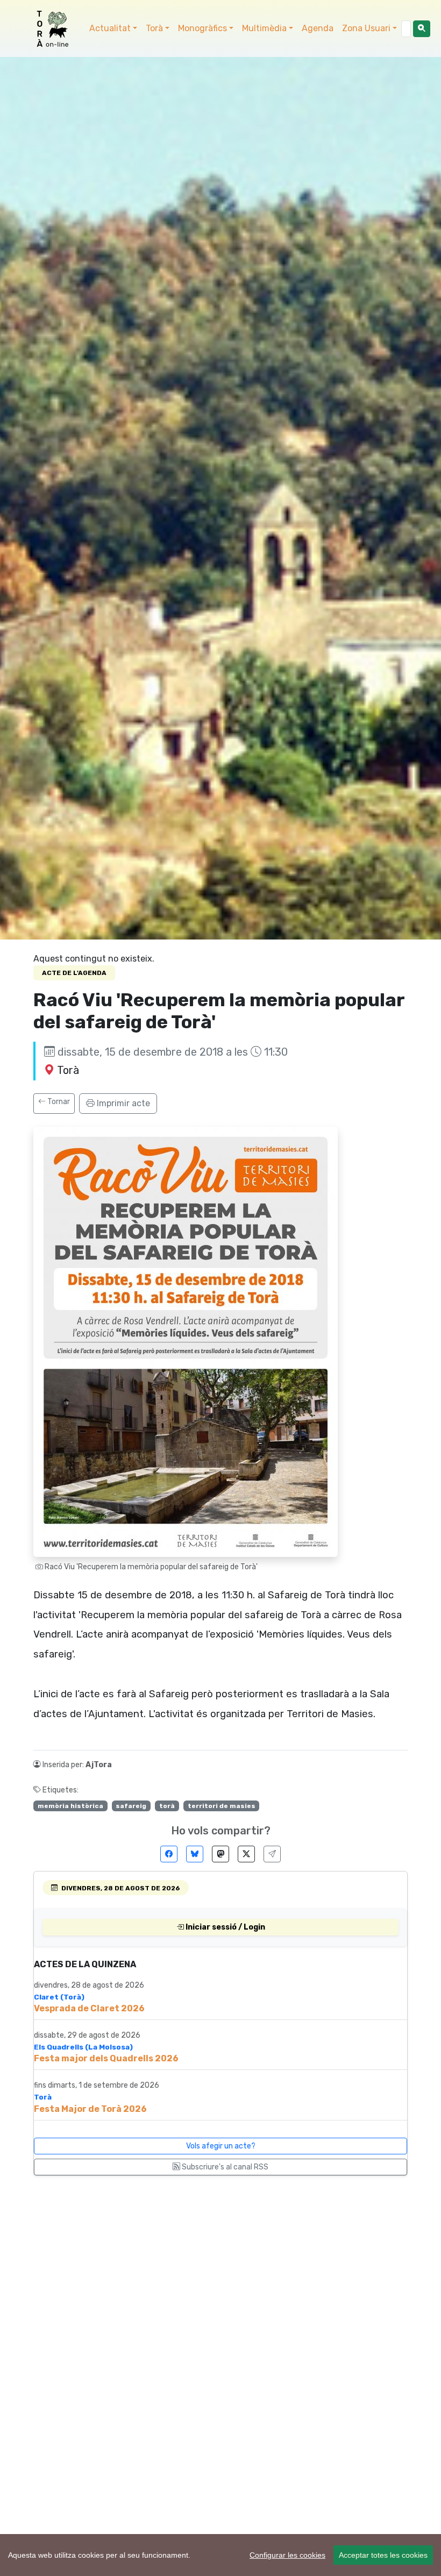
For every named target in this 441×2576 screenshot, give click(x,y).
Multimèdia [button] (264, 28)
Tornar (58, 1102)
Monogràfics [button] (202, 28)
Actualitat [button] (110, 28)
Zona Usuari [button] (366, 28)
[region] (220, 2555)
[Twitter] (246, 1854)
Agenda (318, 28)
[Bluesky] (195, 1854)
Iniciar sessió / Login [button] (225, 1927)
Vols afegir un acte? (221, 2146)
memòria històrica (70, 1806)
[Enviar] (272, 1854)
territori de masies (222, 1806)
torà (167, 1806)
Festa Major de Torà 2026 (90, 2109)
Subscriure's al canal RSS (224, 2167)
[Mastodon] (220, 1854)
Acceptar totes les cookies (383, 2555)
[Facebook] (169, 1854)
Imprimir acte (122, 1103)
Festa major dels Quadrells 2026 (106, 2058)
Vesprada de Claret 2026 (89, 2008)
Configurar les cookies (287, 2555)
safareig (131, 1806)
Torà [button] (154, 28)
